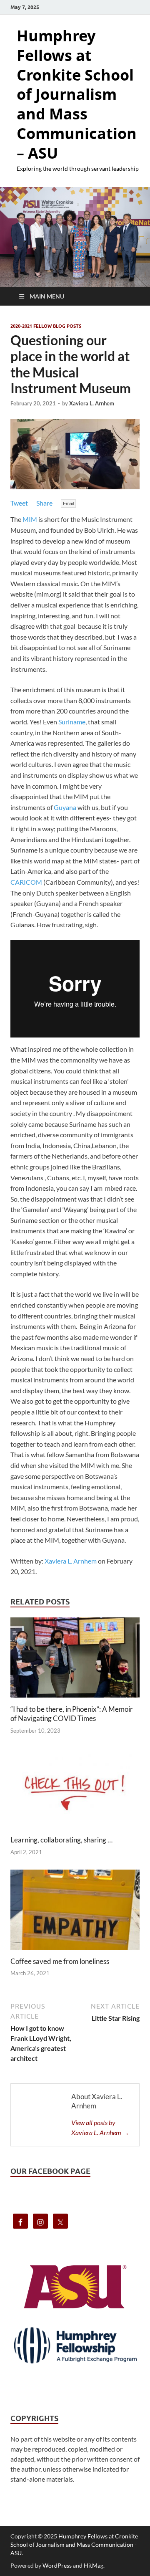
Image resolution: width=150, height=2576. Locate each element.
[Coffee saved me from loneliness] (75, 1912)
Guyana (65, 807)
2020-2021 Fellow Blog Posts (46, 326)
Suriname (72, 722)
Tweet (19, 503)
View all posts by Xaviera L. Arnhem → (100, 2127)
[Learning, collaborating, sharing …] (75, 1791)
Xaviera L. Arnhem (92, 403)
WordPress (57, 2565)
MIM (30, 519)
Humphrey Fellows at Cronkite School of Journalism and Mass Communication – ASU (77, 94)
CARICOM (26, 882)
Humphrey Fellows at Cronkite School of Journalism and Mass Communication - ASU (74, 2544)
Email (68, 504)
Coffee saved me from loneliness (60, 1961)
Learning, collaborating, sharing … (61, 1840)
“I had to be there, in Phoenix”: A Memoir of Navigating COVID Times (72, 1714)
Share (44, 503)
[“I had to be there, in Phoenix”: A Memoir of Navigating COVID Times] (75, 1660)
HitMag (94, 2565)
